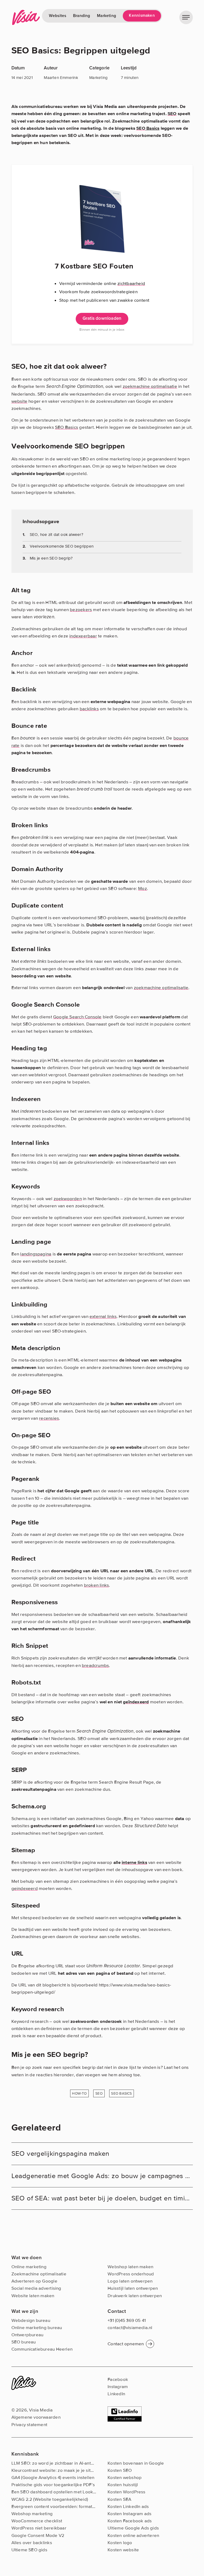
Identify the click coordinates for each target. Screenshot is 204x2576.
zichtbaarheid (131, 283)
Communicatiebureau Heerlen (42, 2349)
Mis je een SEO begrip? (51, 558)
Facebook (118, 2379)
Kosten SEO (120, 2470)
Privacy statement (29, 2425)
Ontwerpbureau (27, 2335)
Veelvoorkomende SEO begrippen (62, 546)
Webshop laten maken (130, 2267)
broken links (97, 1585)
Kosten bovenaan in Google (136, 2463)
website (20, 401)
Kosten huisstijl (123, 2485)
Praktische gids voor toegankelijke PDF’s (53, 2485)
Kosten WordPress (126, 2492)
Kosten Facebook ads (130, 2521)
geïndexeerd (136, 1702)
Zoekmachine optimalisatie (39, 2274)
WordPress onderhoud (131, 2274)
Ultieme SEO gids (29, 2550)
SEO (172, 114)
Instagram (118, 2387)
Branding (82, 16)
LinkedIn (116, 2394)
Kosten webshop (125, 2478)
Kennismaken (142, 16)
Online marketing (29, 2267)
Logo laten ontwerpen (130, 2281)
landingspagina (36, 1254)
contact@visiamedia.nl (130, 2328)
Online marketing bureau (37, 2328)
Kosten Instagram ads (129, 2514)
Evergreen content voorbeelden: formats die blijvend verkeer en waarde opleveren (96, 2506)
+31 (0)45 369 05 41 (127, 2320)
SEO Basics (67, 427)
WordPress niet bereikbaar (39, 2528)
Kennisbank (25, 2454)
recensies (49, 1418)
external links (103, 1316)
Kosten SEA (119, 2499)
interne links (134, 1862)
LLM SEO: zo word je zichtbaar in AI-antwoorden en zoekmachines (79, 2463)
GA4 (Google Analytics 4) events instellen (53, 2478)
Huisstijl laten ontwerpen (133, 2288)
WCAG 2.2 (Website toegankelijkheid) (50, 2499)
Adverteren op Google (34, 2281)
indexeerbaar (83, 636)
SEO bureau (24, 2342)
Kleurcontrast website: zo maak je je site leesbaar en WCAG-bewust (80, 2470)
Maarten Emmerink (61, 78)
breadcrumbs (95, 1665)
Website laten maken (33, 2296)
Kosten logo (120, 2543)
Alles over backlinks (32, 2543)
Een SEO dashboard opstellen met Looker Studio (62, 2492)
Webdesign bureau (31, 2320)
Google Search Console (77, 1017)
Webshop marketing (32, 2514)
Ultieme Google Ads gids (133, 2528)
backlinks (89, 709)
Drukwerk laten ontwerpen (135, 2296)
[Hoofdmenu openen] (186, 17)
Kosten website (123, 2550)
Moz (143, 888)
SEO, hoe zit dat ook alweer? (56, 535)
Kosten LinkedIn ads (128, 2506)
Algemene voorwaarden (36, 2417)
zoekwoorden (68, 1199)
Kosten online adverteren (133, 2535)
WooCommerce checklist (37, 2521)
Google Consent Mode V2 (38, 2535)
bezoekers (81, 610)
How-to (79, 2093)
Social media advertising (36, 2288)
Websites (58, 16)
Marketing (107, 16)
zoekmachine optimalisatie (150, 386)
